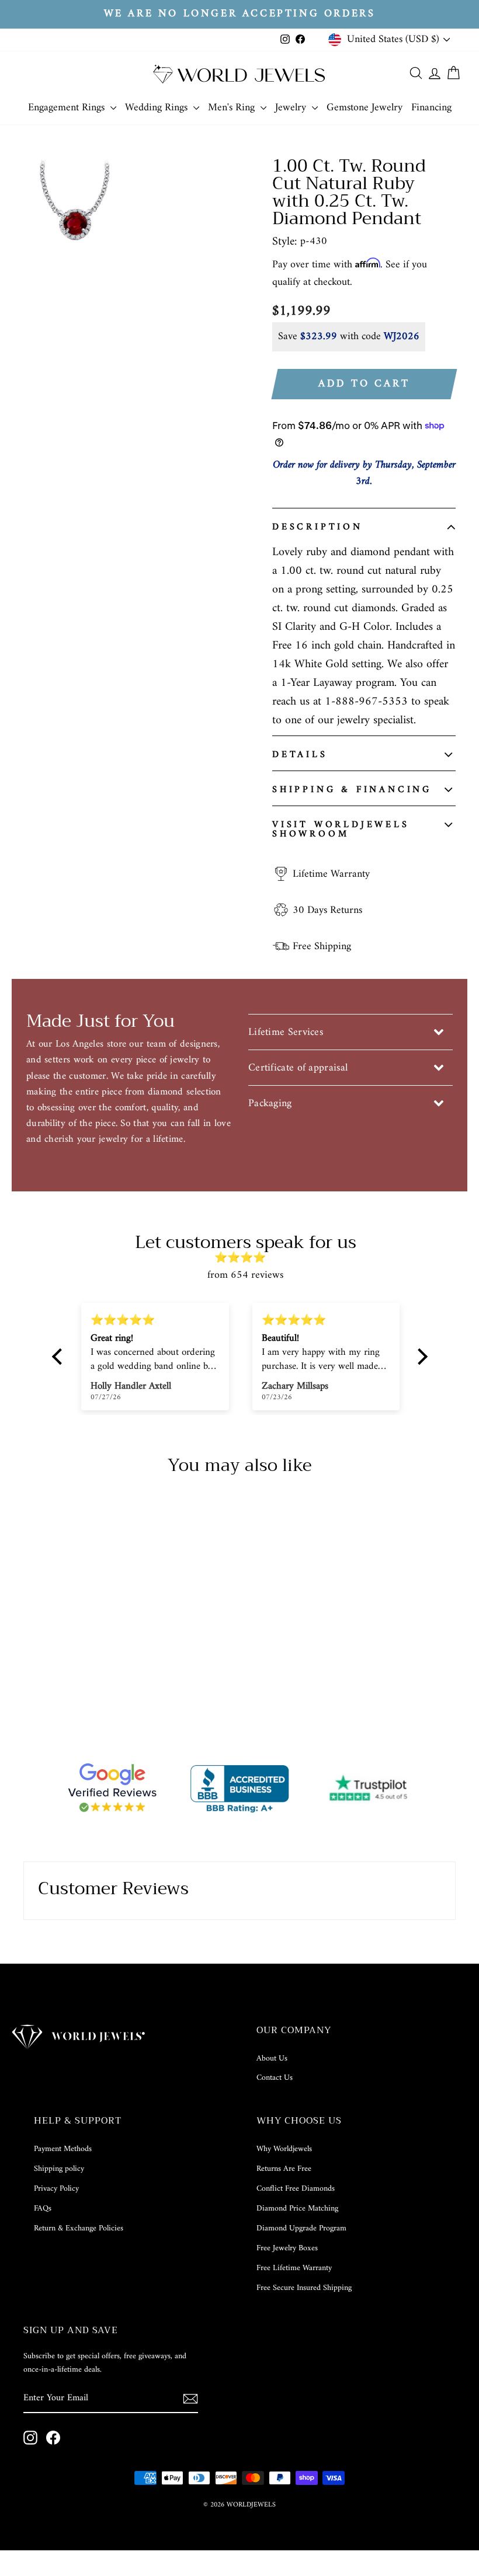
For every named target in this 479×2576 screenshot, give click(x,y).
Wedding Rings (158, 108)
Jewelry (292, 108)
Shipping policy (59, 2169)
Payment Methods (63, 2149)
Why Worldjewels (284, 2149)
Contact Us (275, 2078)
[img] (246, 1258)
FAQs (43, 2209)
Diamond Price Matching (297, 2209)
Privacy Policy (56, 2189)
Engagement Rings (68, 108)
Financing (431, 108)
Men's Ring (233, 108)
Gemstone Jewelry (365, 108)
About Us (272, 2059)
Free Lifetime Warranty (294, 2268)
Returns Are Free (284, 2169)
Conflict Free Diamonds (296, 2189)
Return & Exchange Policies (79, 2228)
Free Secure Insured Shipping (304, 2288)
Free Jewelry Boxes (287, 2248)
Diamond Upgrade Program (301, 2228)
